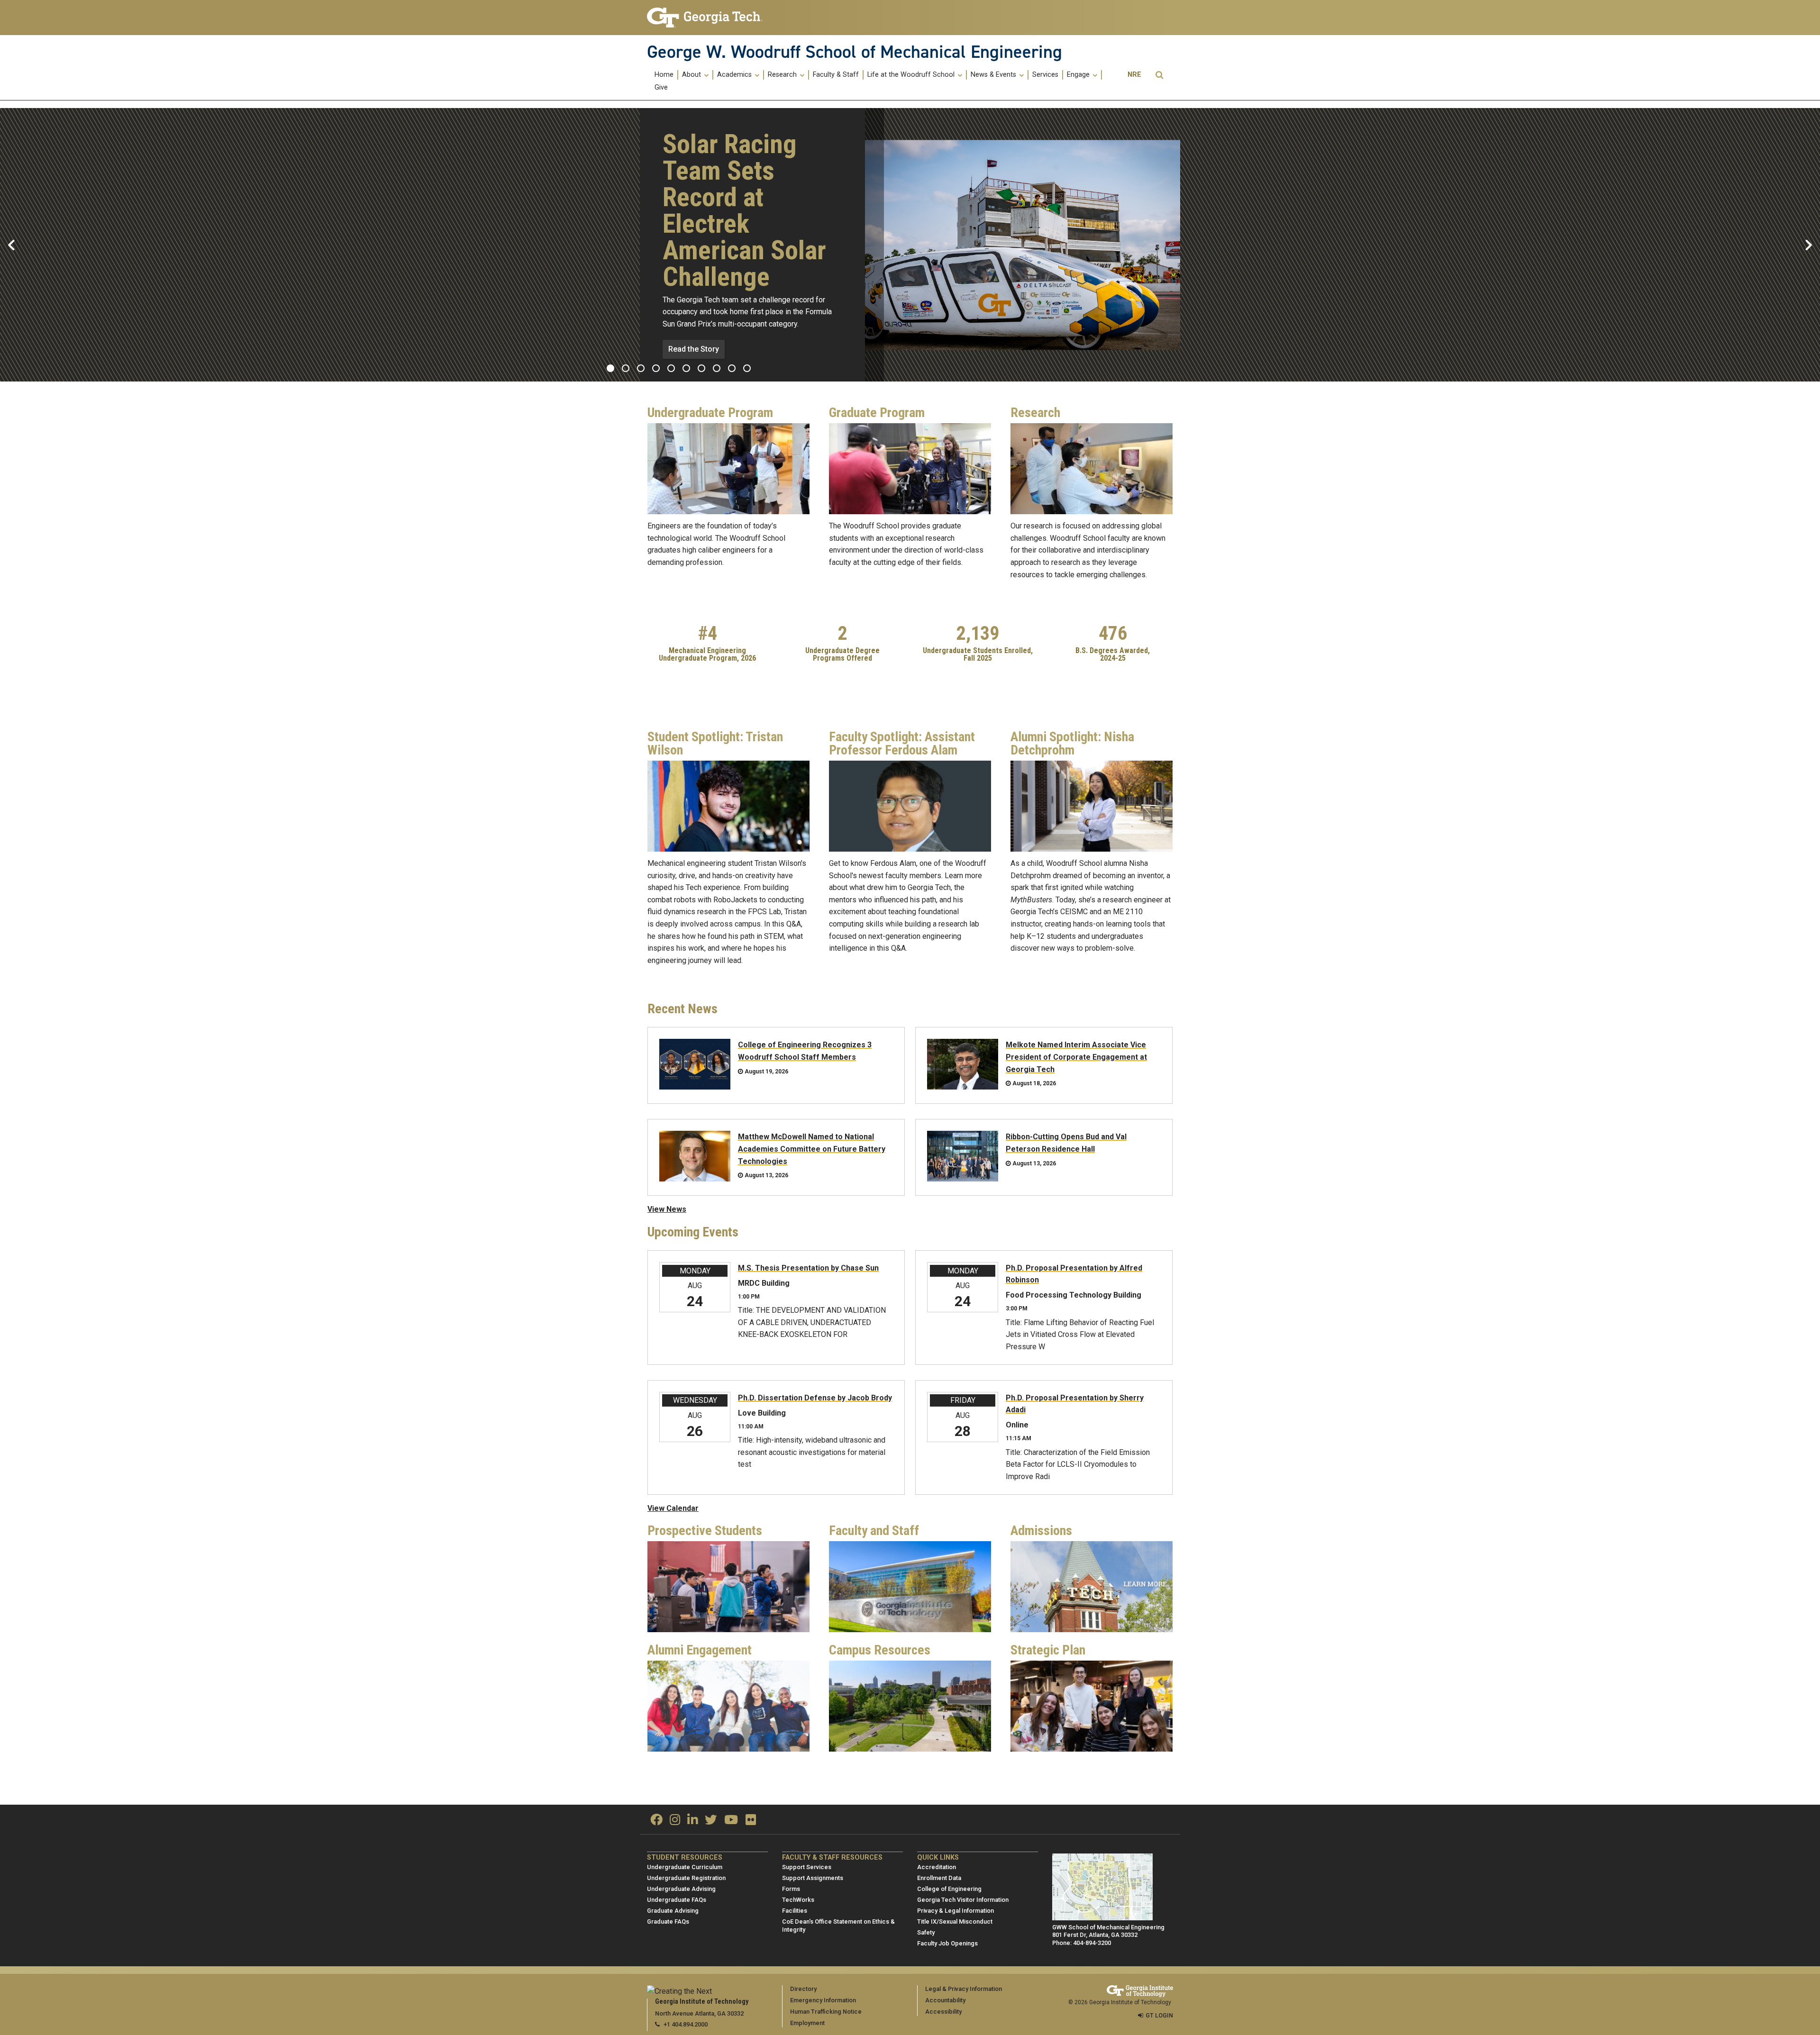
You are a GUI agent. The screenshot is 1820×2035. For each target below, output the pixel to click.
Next (1809, 245)
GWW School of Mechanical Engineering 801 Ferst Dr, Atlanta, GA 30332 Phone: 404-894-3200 (1108, 1935)
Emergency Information (823, 2000)
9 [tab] (732, 368)
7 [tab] (701, 368)
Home (664, 75)
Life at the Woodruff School (912, 75)
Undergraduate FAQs (677, 1900)
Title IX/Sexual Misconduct (955, 1921)
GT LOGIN (1159, 2015)
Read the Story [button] (694, 349)
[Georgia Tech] (707, 18)
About (692, 75)
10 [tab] (747, 368)
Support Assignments (813, 1878)
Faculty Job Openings (947, 1943)
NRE (1134, 75)
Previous (11, 245)
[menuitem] (664, 75)
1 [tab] (610, 368)
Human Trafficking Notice (826, 2012)
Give (661, 88)
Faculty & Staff (836, 75)
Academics (735, 75)
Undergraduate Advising (681, 1889)
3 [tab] (641, 368)
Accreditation (937, 1867)
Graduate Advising (673, 1911)
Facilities (795, 1911)
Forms (791, 1889)
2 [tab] (626, 368)
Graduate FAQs (668, 1921)
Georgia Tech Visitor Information (963, 1900)
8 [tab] (717, 368)
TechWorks (798, 1900)
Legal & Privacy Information (964, 1989)
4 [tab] (656, 368)
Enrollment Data (939, 1878)
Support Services (807, 1867)
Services (1045, 75)
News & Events (994, 75)
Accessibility (943, 2012)
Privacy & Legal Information (955, 1911)
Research (783, 75)
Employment (807, 2023)
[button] (1159, 75)
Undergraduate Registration (686, 1878)
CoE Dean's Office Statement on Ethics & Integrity (838, 1926)
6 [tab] (686, 368)
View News (667, 1209)
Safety (926, 1932)
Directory (803, 1989)
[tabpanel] (910, 245)
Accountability (945, 2000)
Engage (1079, 75)
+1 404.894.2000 (686, 2024)
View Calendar (673, 1508)
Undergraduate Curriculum (685, 1867)
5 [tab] (671, 368)
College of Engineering (949, 1889)
